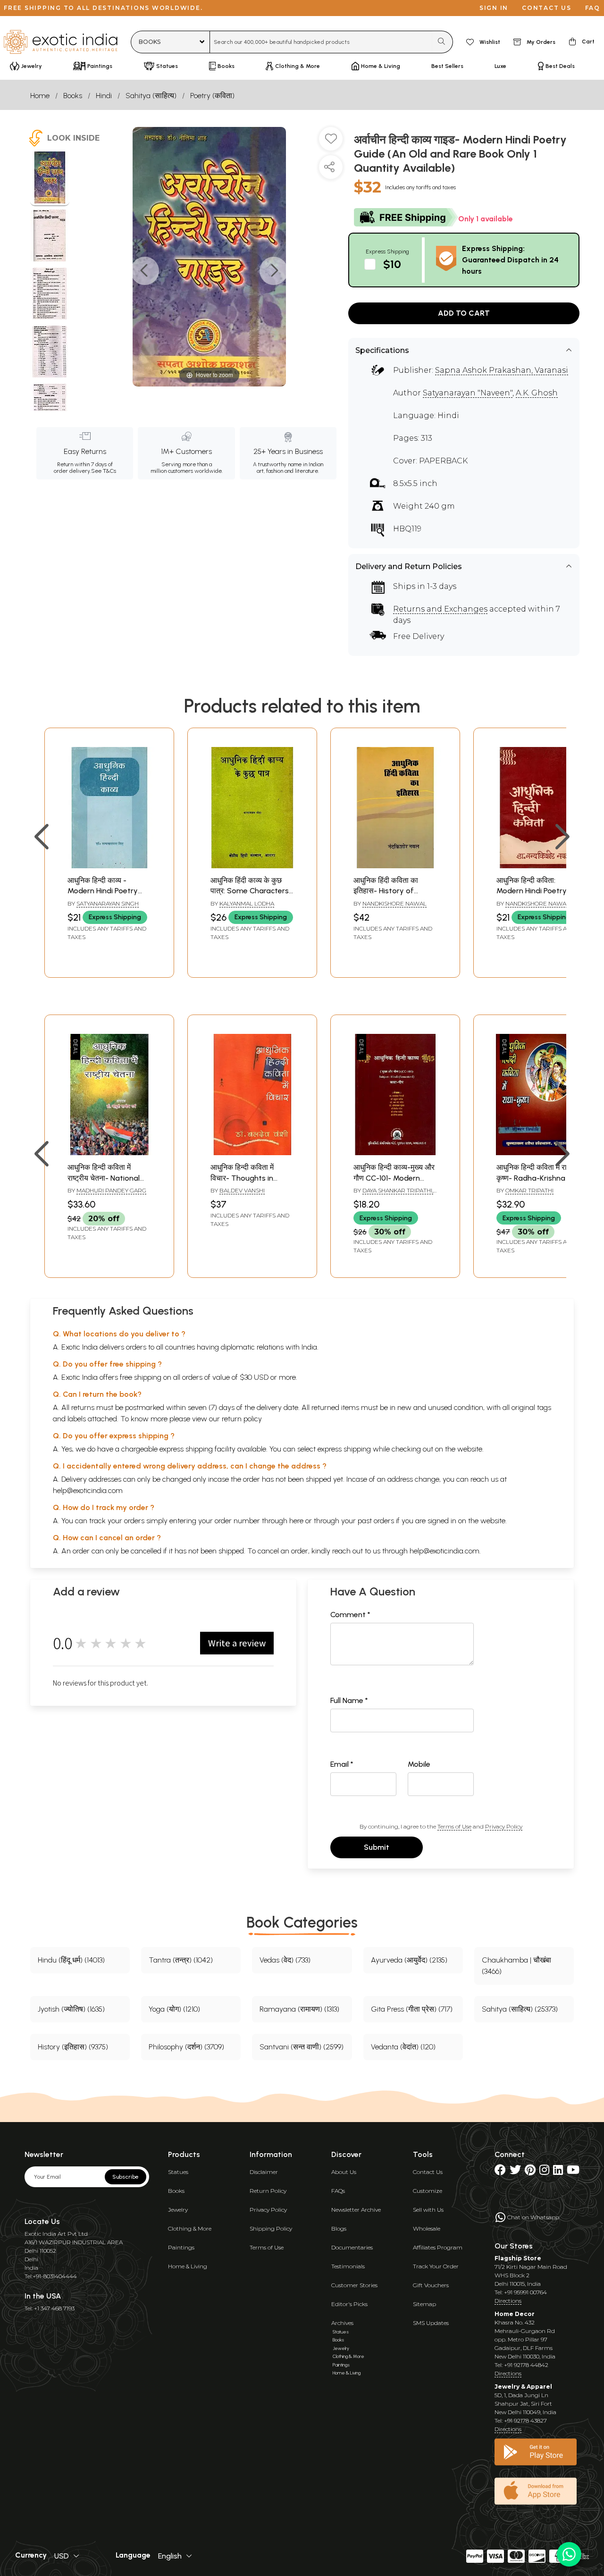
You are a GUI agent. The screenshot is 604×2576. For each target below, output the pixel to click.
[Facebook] (500, 2172)
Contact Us (428, 2172)
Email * (342, 1764)
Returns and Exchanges (440, 609)
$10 (392, 264)
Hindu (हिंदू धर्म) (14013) (71, 1960)
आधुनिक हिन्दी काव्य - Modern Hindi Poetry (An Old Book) (103, 891)
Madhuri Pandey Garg (111, 1190)
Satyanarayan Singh (108, 903)
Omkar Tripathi (529, 1190)
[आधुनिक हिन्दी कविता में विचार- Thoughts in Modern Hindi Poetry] (252, 1153)
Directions (508, 2301)
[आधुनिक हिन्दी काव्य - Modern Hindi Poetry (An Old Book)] (109, 866)
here (296, 1521)
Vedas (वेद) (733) (285, 1960)
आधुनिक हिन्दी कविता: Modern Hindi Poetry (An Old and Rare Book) (537, 891)
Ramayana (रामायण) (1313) (299, 2009)
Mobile (419, 1764)
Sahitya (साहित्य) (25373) (520, 2009)
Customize (428, 2191)
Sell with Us (428, 2210)
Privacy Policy (504, 1826)
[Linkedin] (558, 2172)
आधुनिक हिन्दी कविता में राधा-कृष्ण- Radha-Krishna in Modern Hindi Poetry (536, 1178)
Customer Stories (354, 2285)
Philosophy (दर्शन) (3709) (186, 2047)
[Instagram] (544, 2172)
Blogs (339, 2228)
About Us (344, 2172)
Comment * (350, 1615)
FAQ (593, 8)
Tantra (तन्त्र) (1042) (181, 1960)
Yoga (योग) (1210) (174, 2009)
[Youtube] (573, 2172)
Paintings (181, 2247)
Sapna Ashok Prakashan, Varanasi (502, 370)
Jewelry (178, 2210)
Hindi (104, 96)
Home (40, 96)
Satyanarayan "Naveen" (468, 393)
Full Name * (349, 1700)
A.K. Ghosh (537, 393)
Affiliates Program (438, 2247)
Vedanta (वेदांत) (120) (403, 2047)
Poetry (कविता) (212, 96)
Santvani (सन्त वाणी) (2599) (302, 2047)
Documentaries (352, 2247)
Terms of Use (454, 1826)
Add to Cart (464, 313)
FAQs (338, 2191)
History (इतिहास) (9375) (73, 2047)
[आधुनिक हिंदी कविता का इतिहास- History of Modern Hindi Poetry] (395, 866)
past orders (376, 1521)
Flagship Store (518, 2258)
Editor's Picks (349, 2304)
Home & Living (188, 2266)
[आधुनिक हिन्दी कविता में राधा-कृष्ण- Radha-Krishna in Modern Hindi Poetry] (538, 1153)
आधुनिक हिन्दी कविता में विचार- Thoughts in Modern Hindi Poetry (246, 1178)
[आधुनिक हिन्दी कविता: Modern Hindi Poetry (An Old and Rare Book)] (538, 866)
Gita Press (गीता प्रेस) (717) (412, 2009)
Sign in (494, 8)
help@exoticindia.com (88, 1490)
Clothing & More (190, 2228)
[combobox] (321, 42)
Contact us (547, 8)
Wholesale (427, 2228)
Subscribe (126, 2177)
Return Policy (268, 2191)
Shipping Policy (271, 2228)
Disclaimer (264, 2172)
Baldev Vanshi (242, 1190)
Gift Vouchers (431, 2285)
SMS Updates (431, 2323)
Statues (178, 2172)
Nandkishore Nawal (394, 903)
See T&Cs (104, 471)
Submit (377, 1847)
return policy (242, 1419)
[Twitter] (515, 2172)
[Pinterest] (530, 2172)
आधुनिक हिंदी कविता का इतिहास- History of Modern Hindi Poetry (389, 891)
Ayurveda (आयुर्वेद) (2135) (409, 1960)
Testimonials (348, 2266)
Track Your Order (436, 2266)
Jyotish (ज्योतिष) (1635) (71, 2009)
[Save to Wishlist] (331, 143)
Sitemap (424, 2304)
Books (73, 96)
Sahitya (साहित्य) (151, 96)
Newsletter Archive (356, 2210)
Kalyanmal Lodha (247, 903)
